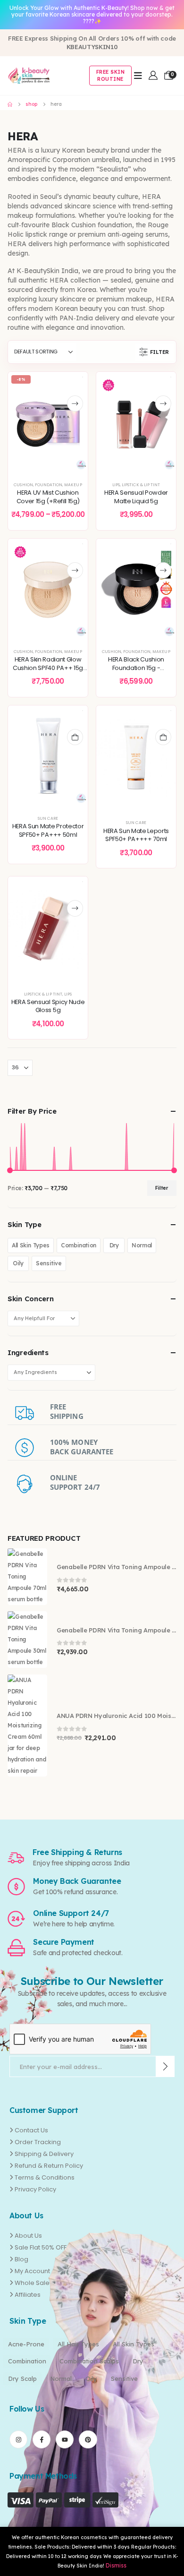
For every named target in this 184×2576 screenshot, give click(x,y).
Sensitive (49, 1263)
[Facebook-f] (42, 2439)
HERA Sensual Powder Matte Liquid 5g (136, 497)
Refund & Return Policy (49, 2166)
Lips (116, 485)
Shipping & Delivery (44, 2154)
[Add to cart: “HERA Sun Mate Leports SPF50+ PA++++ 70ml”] (163, 737)
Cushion (23, 485)
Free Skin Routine (111, 76)
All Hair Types (78, 2344)
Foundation (49, 485)
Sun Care (48, 818)
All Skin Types (31, 1245)
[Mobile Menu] (138, 76)
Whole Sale (32, 2283)
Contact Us (31, 2130)
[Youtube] (65, 2439)
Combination (79, 1245)
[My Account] (153, 75)
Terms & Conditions (45, 2177)
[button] (155, 352)
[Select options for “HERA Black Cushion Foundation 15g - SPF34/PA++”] (163, 571)
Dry (114, 1245)
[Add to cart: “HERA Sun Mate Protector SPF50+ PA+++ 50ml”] (75, 737)
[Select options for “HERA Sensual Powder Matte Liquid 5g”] (163, 404)
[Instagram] (18, 2439)
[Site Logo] (29, 76)
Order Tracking (38, 2142)
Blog (21, 2259)
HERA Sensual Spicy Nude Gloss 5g (48, 1006)
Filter (162, 1188)
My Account (32, 2271)
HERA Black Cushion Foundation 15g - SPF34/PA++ (136, 668)
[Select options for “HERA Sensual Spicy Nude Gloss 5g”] (75, 908)
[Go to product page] (27, 1577)
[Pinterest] (88, 2439)
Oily (18, 1263)
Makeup (73, 485)
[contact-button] (165, 2066)
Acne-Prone (26, 2344)
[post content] (48, 422)
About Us (28, 2236)
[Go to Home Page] (10, 104)
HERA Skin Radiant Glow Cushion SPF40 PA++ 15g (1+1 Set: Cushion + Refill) (48, 668)
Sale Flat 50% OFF (41, 2247)
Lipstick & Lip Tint (141, 485)
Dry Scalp (22, 2379)
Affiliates (28, 2295)
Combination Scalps (89, 2361)
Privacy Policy (35, 2189)
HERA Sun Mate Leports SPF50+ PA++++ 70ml (136, 835)
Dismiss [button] (116, 2565)
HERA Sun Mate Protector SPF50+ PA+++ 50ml (48, 830)
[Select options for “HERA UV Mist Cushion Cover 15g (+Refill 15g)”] (75, 404)
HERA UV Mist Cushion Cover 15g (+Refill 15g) (48, 497)
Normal (142, 1245)
